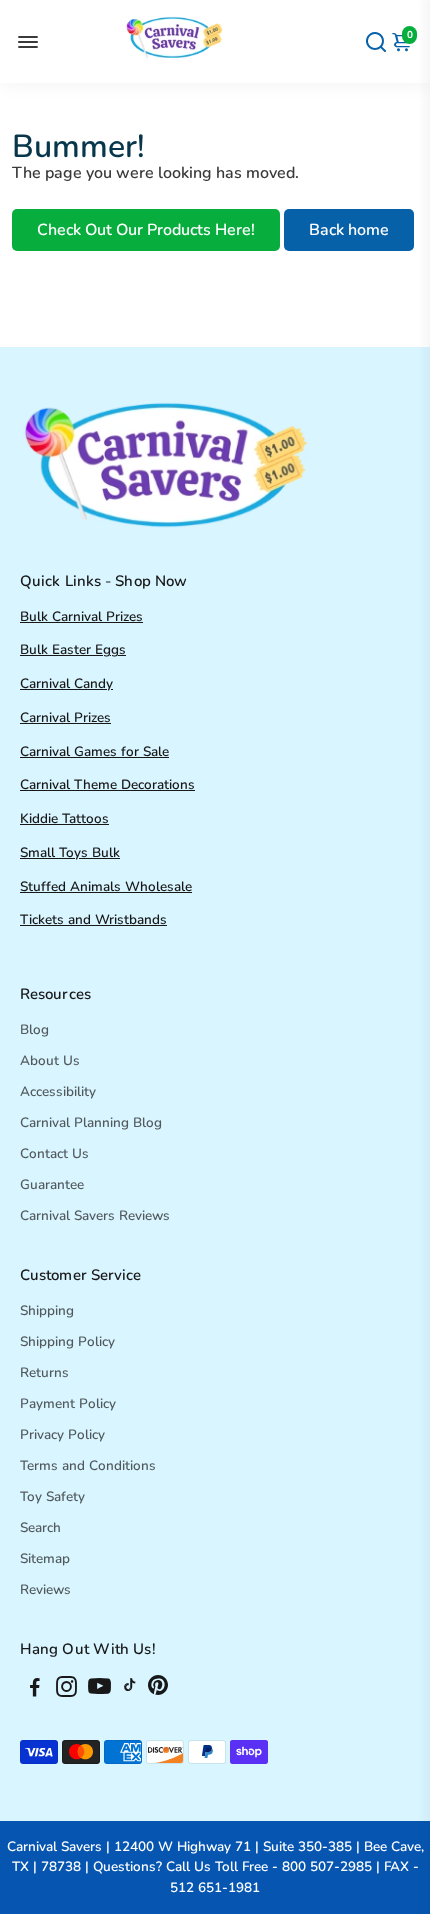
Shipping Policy (67, 1341)
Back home (349, 230)
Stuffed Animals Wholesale (106, 886)
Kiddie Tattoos (64, 818)
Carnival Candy (66, 683)
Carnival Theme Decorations (107, 784)
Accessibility (58, 1091)
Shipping (47, 1310)
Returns (44, 1372)
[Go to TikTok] (130, 1690)
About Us (50, 1060)
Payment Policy (68, 1403)
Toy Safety (52, 1496)
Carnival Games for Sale (94, 751)
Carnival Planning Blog (91, 1122)
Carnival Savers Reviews (95, 1215)
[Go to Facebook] (35, 1690)
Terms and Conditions (88, 1465)
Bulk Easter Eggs (73, 649)
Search (40, 1527)
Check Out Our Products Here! (146, 230)
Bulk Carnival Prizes (81, 616)
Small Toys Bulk (70, 852)
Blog (34, 1029)
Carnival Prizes (65, 717)
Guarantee (52, 1184)
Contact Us (54, 1153)
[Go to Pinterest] (158, 1690)
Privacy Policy (62, 1434)
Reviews (45, 1589)
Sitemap (45, 1558)
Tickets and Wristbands (93, 919)
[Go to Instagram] (66, 1690)
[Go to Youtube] (99, 1690)
